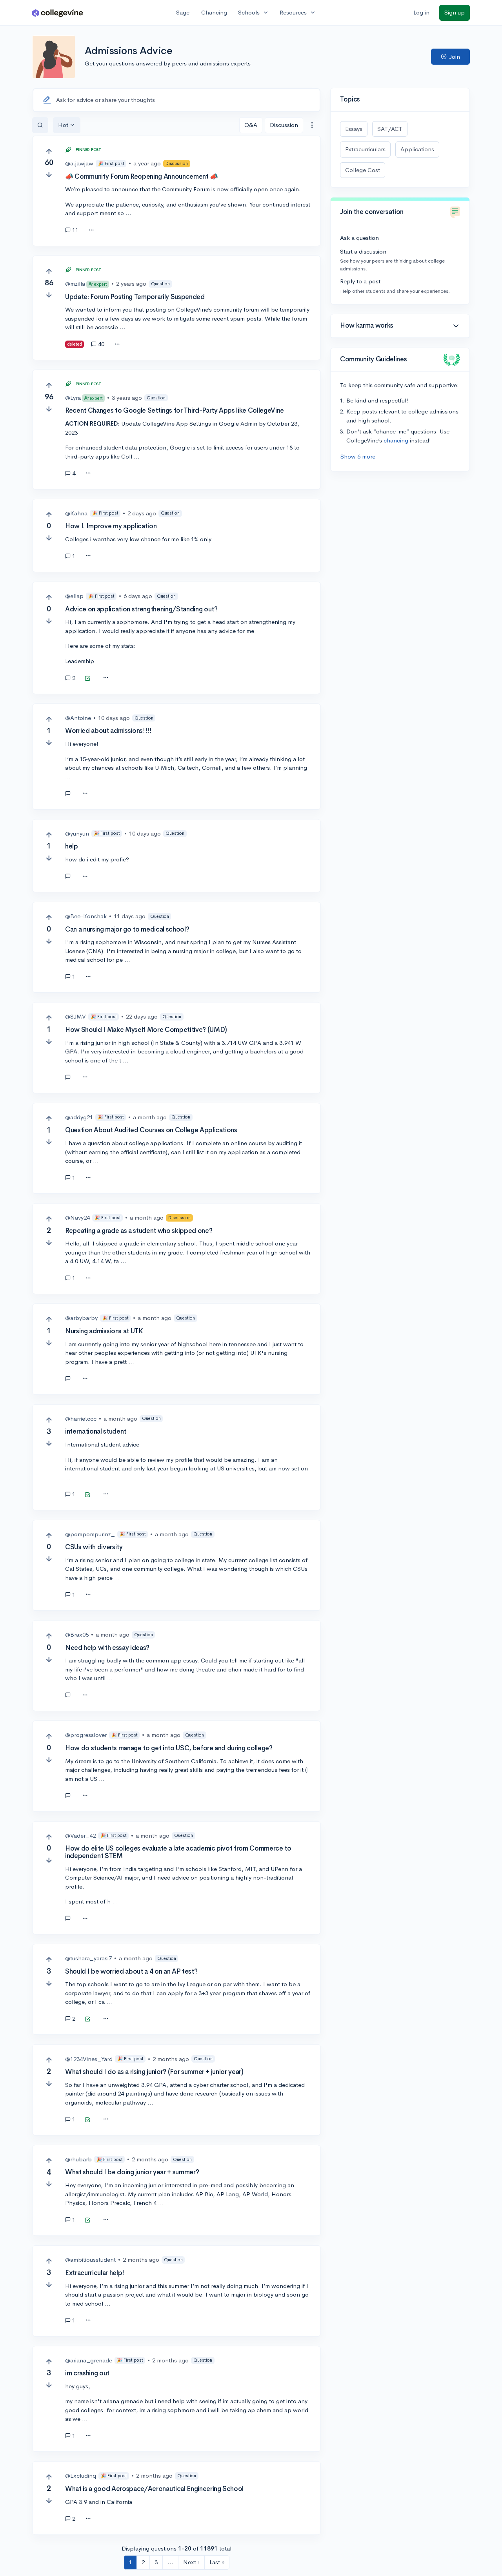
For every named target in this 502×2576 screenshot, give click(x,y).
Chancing (214, 12)
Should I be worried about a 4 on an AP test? (131, 1971)
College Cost (363, 170)
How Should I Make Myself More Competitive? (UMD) (146, 1030)
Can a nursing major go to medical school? (127, 929)
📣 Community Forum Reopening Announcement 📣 (142, 177)
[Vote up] (49, 151)
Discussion (284, 125)
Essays (354, 129)
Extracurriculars (365, 149)
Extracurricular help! (95, 2273)
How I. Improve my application (111, 526)
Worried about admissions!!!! (108, 731)
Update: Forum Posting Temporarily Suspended (135, 297)
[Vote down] (49, 175)
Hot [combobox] (63, 125)
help (72, 846)
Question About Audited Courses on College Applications (151, 1130)
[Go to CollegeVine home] (58, 13)
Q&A (251, 125)
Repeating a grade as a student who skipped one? (139, 1231)
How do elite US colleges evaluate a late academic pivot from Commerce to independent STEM (178, 1852)
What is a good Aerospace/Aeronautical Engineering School (154, 2489)
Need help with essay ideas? (107, 1648)
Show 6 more (358, 456)
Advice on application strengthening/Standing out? (141, 609)
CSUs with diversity (94, 1547)
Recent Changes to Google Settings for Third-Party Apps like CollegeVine (175, 411)
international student (96, 1431)
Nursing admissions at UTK (104, 1331)
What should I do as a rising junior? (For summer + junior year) (154, 2072)
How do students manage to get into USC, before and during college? (169, 1748)
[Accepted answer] (88, 679)
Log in (421, 12)
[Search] (40, 125)
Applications (417, 149)
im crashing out (87, 2373)
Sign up (455, 12)
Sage (183, 12)
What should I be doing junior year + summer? (132, 2172)
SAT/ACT (390, 129)
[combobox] (312, 125)
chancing (396, 440)
